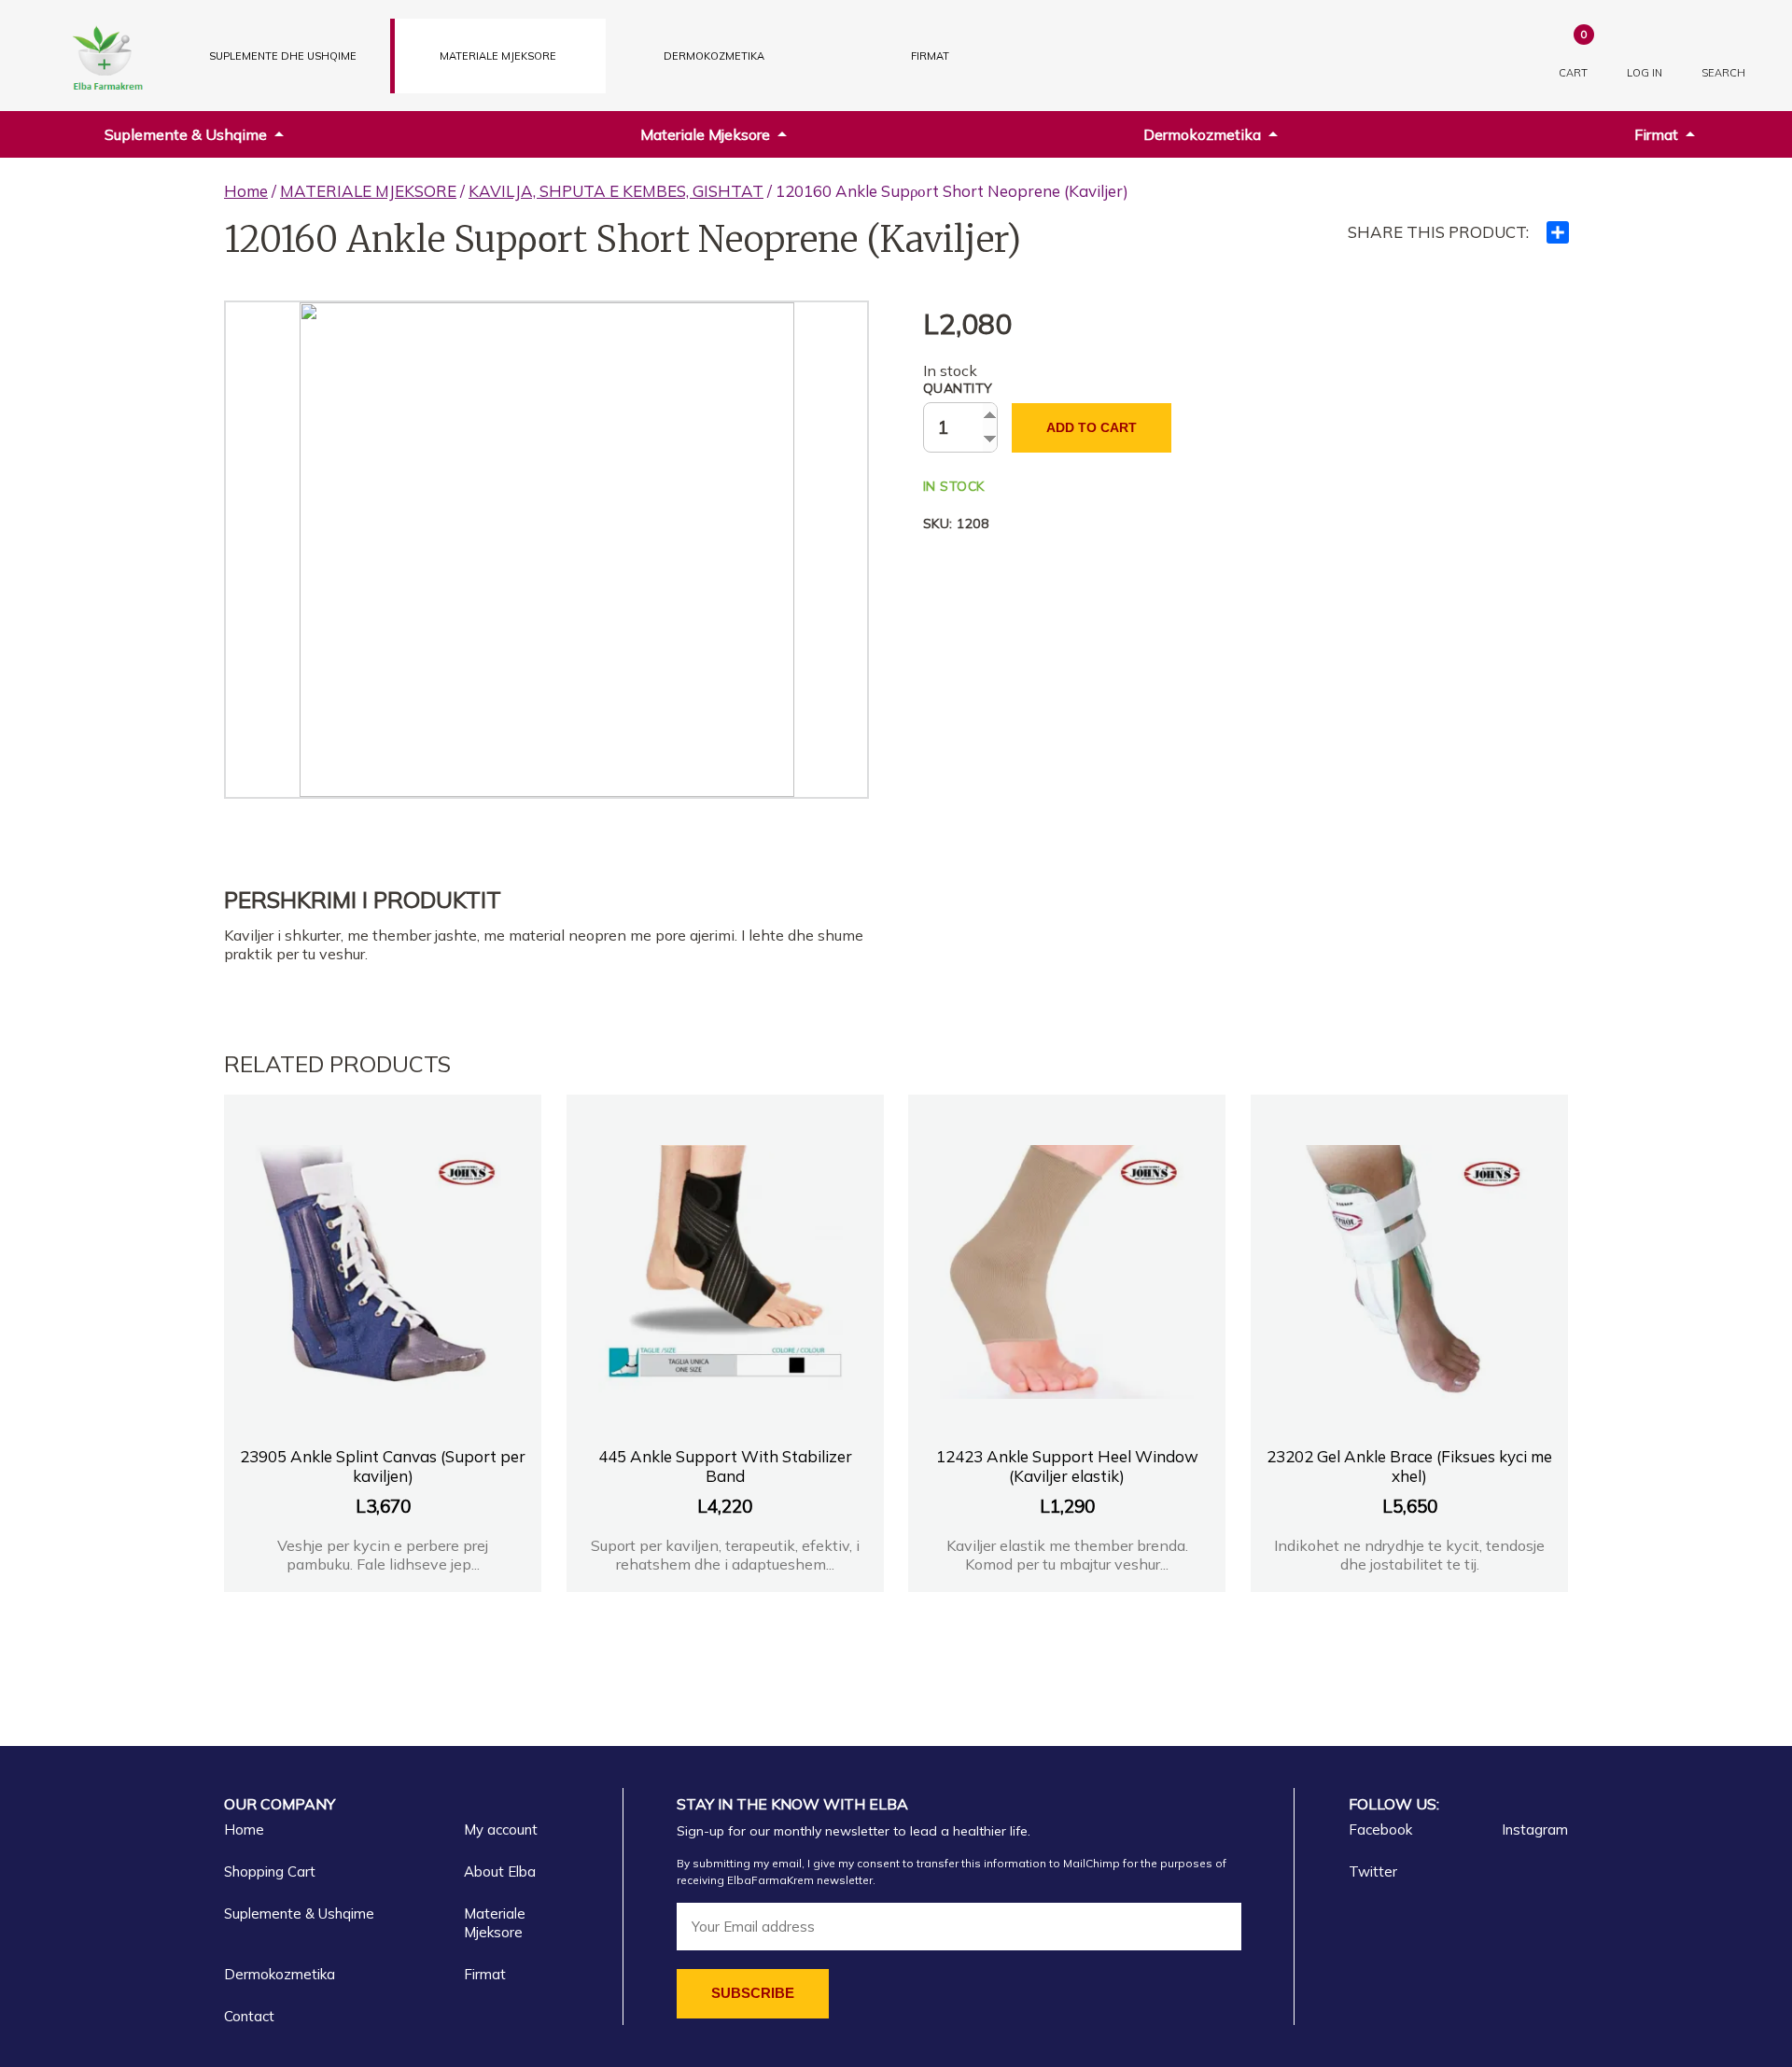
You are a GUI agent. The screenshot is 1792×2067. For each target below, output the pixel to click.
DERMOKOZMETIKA (714, 56)
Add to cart (1092, 427)
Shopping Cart (270, 1871)
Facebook (1380, 1830)
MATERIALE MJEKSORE (498, 56)
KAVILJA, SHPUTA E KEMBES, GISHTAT (616, 191)
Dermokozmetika (1202, 134)
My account (501, 1830)
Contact (249, 2016)
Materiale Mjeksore (705, 134)
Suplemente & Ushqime (186, 134)
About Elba (500, 1871)
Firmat (930, 56)
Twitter (1373, 1871)
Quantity (958, 388)
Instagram (1535, 1830)
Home (246, 191)
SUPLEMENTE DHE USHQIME (283, 56)
